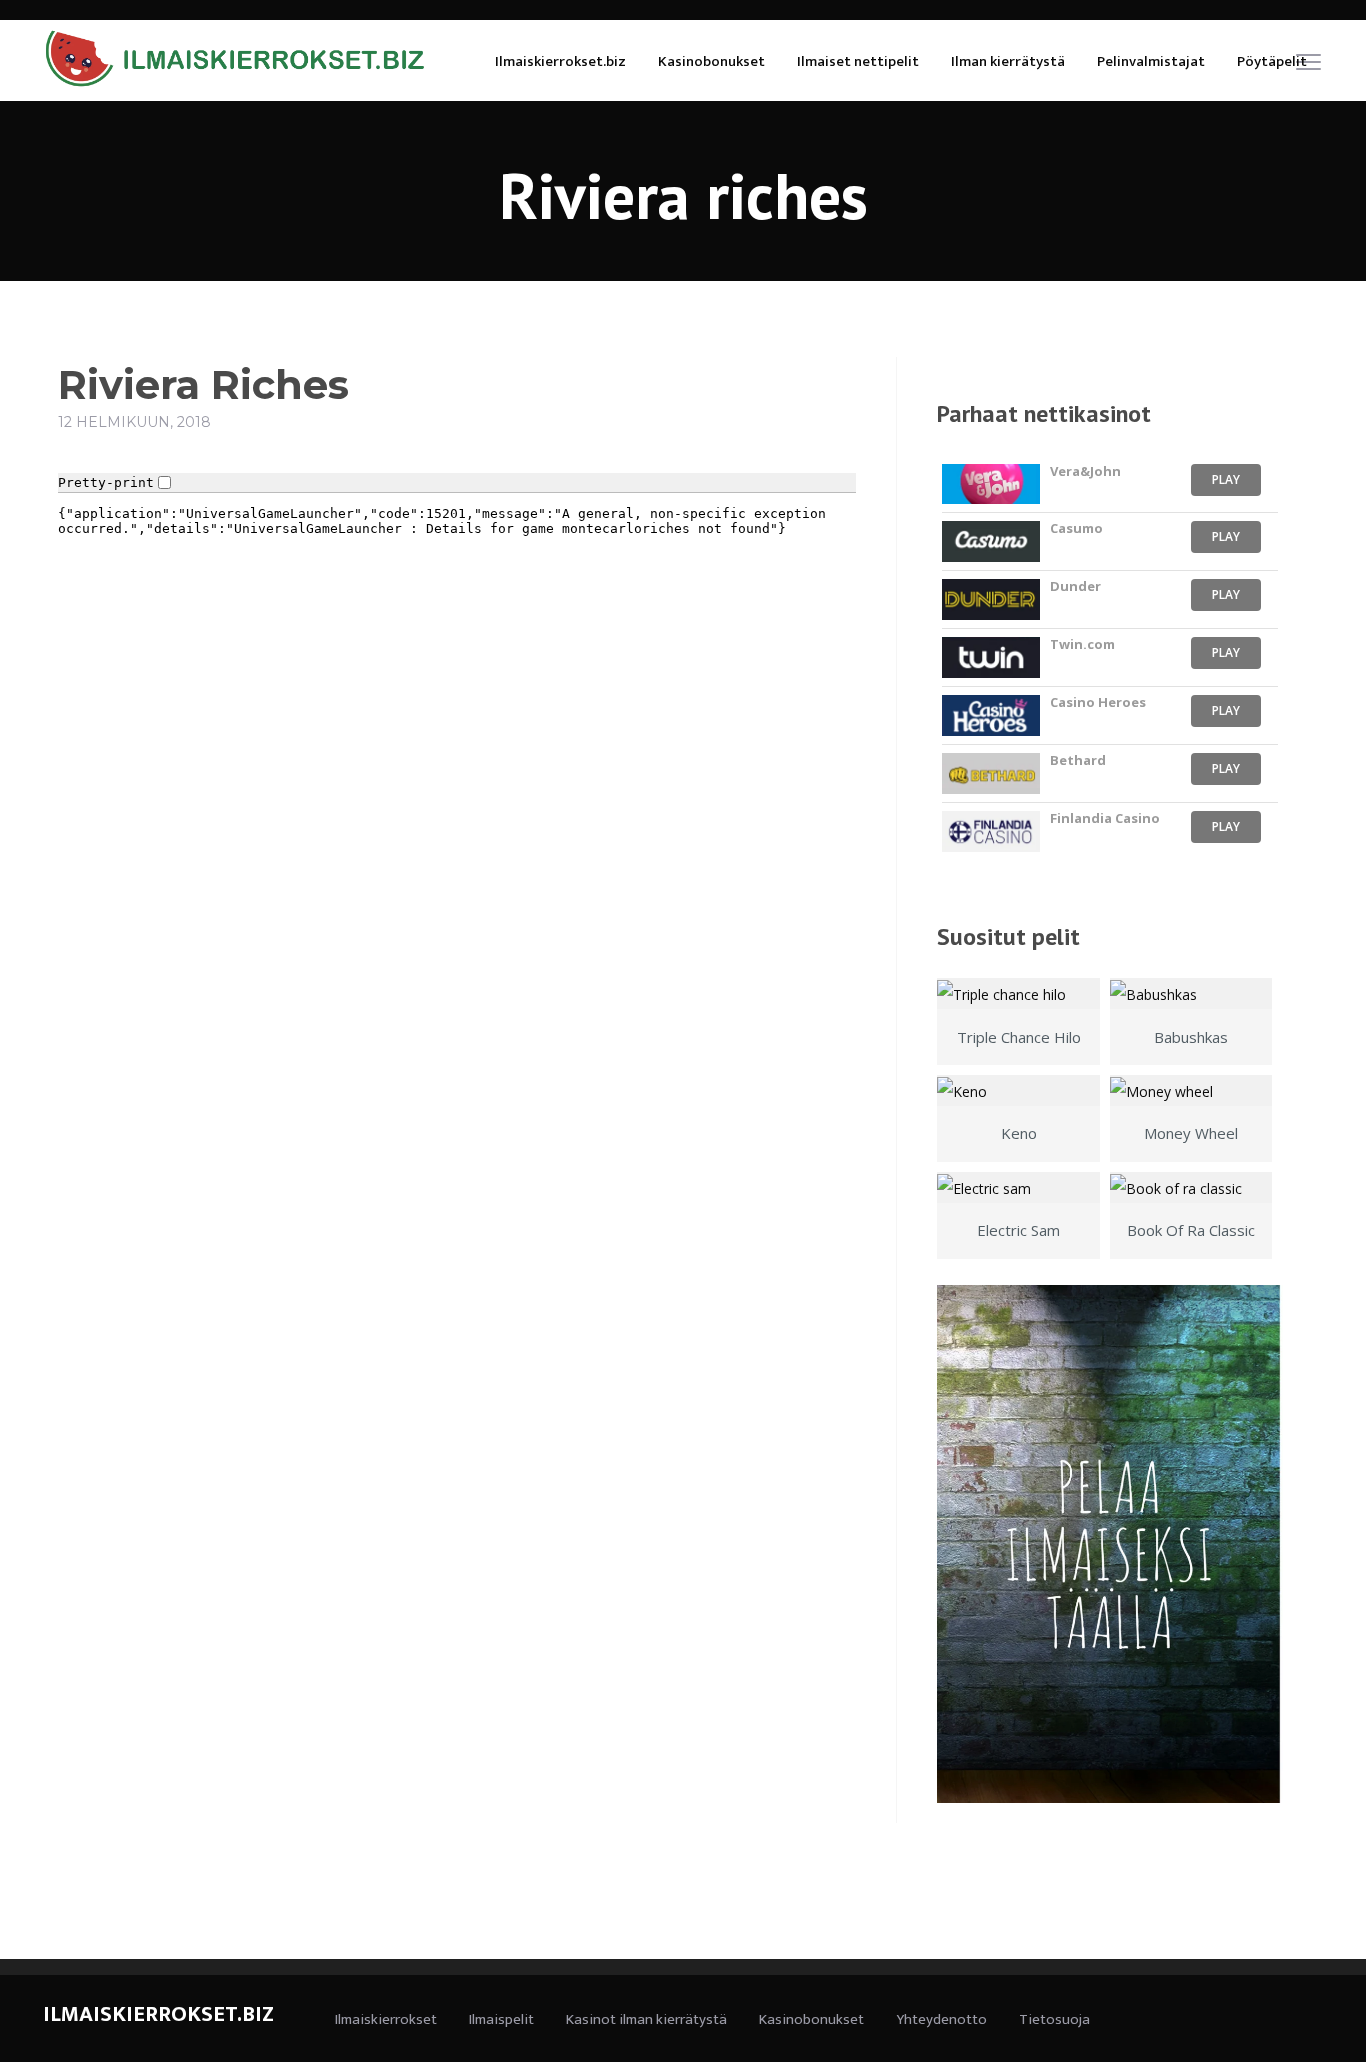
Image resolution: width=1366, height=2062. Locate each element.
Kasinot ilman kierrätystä (646, 2019)
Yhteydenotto (941, 2019)
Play (1226, 479)
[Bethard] (990, 773)
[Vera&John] (990, 484)
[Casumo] (990, 541)
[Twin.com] (990, 657)
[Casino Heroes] (990, 715)
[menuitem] (560, 60)
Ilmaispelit (501, 2019)
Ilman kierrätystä (1008, 61)
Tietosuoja (1054, 2019)
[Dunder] (990, 599)
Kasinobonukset (711, 61)
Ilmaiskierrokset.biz (560, 61)
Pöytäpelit (1272, 61)
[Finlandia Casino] (990, 831)
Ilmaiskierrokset (386, 2019)
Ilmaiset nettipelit (858, 61)
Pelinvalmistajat (1151, 61)
